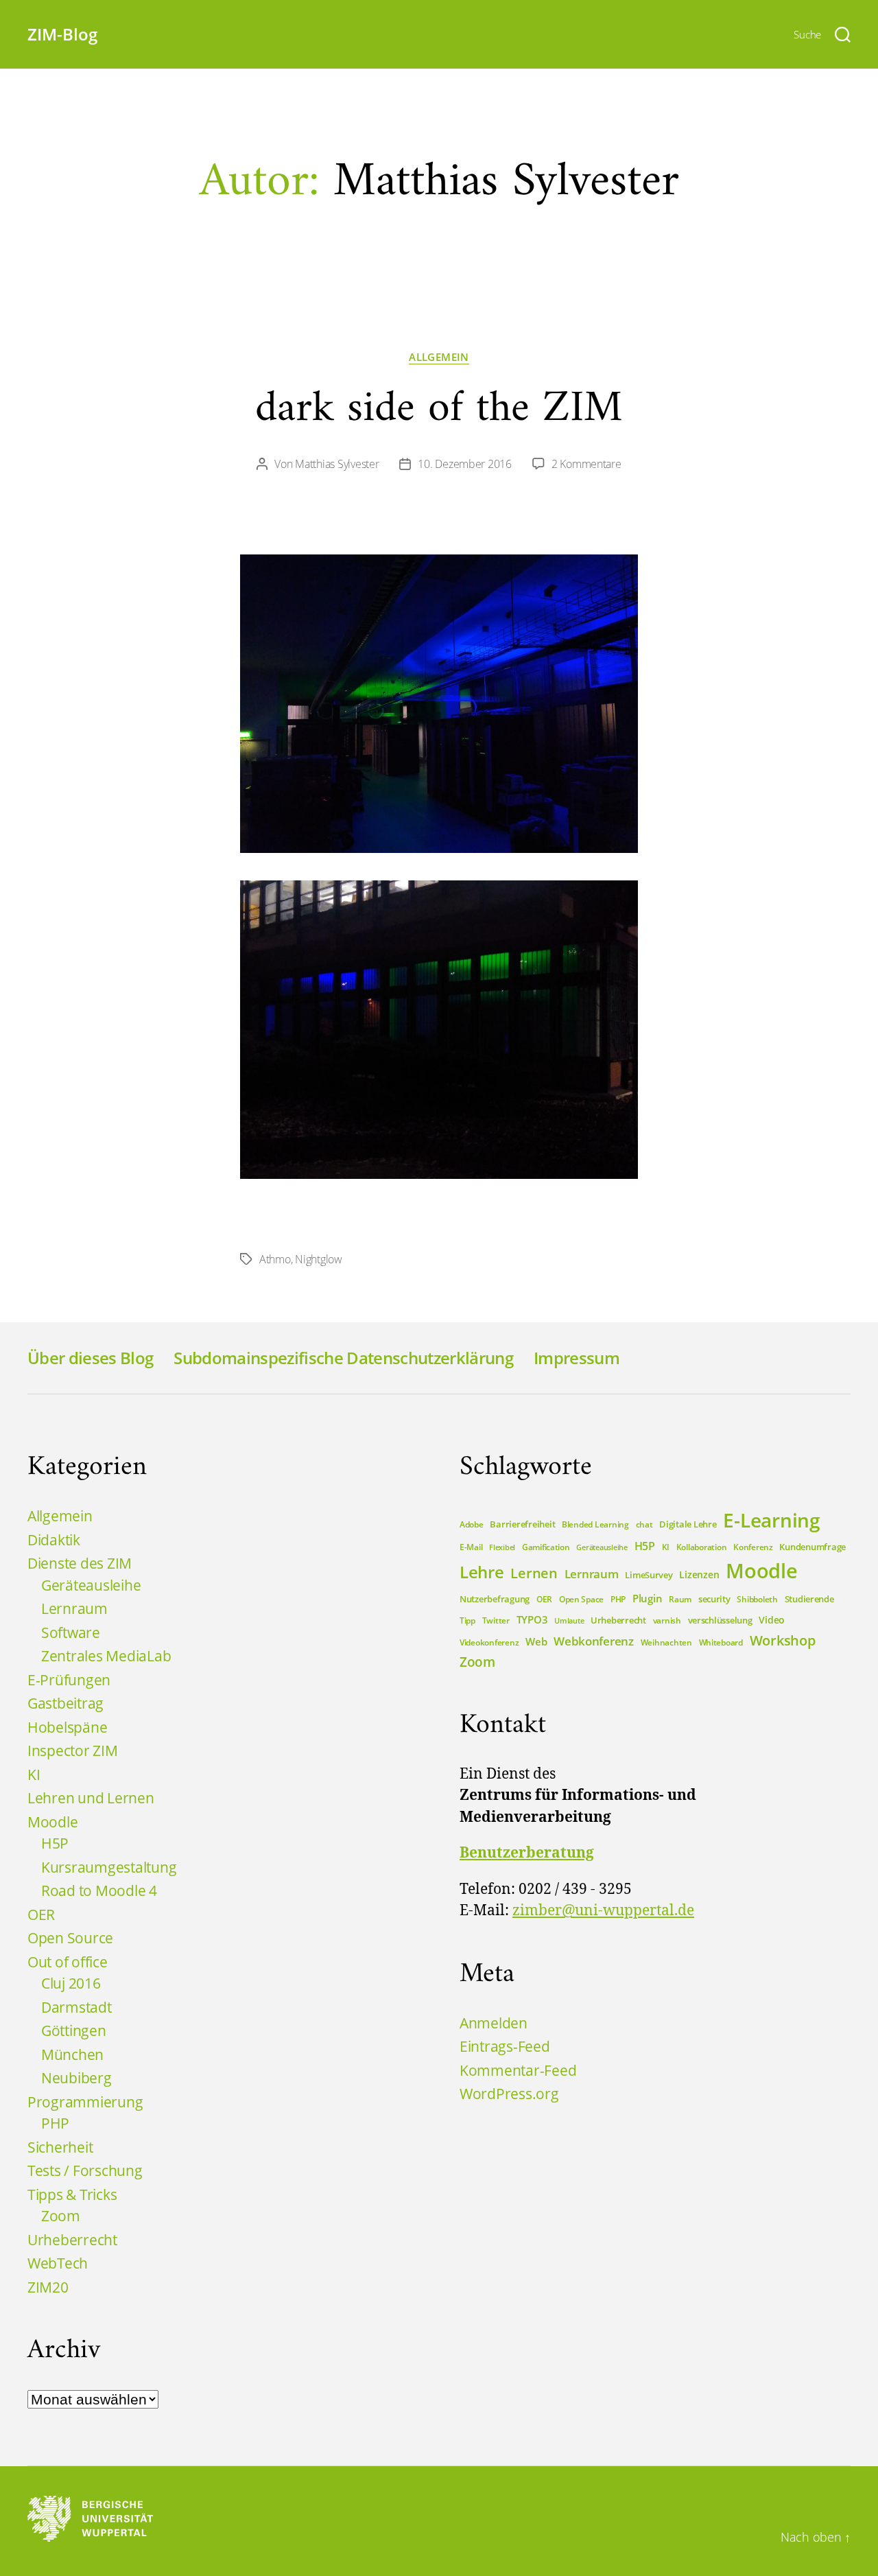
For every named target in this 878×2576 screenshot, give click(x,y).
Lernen (534, 1573)
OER (41, 1915)
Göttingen (74, 2030)
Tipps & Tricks (72, 2194)
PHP (55, 2123)
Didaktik (54, 1540)
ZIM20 (48, 2287)
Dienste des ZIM (80, 1563)
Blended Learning (595, 1524)
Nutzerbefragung (495, 1599)
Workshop (783, 1640)
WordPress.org (509, 2094)
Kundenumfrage (812, 1547)
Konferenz (753, 1547)
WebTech (58, 2263)
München (72, 2054)
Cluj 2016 (71, 1983)
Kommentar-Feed (518, 2070)
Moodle (52, 1822)
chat (644, 1524)
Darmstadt (76, 2007)
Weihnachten (666, 1642)
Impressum (577, 1358)
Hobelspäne (67, 1727)
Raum (680, 1599)
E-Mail (471, 1547)
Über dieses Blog (90, 1358)
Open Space (581, 1599)
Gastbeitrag (66, 1703)
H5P (55, 1843)
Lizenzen (699, 1574)
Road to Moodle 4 (99, 1890)
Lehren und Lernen (91, 1798)
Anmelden (494, 2023)
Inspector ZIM (73, 1750)
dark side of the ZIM (439, 409)
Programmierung (85, 2102)
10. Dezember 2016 (464, 464)
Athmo (275, 1259)
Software (71, 1632)
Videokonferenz (489, 1642)
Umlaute (569, 1621)
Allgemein (439, 357)
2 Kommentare (586, 464)
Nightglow (319, 1259)
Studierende (809, 1599)
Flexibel (502, 1547)
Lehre (482, 1572)
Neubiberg (76, 2078)
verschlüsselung (720, 1620)
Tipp (467, 1620)
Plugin (647, 1598)
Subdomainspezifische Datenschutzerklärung (343, 1358)
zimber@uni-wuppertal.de (603, 1911)
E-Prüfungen (69, 1680)
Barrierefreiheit (522, 1524)
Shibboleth (757, 1599)
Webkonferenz (594, 1641)
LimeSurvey (649, 1575)
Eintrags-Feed (505, 2046)
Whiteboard (721, 1642)
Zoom (61, 2216)
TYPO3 (532, 1619)
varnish (667, 1620)
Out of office (68, 1962)
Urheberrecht (72, 2240)
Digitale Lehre (688, 1524)
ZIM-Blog (62, 34)
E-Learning (771, 1520)
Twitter (496, 1620)
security (714, 1599)
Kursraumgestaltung (109, 1867)
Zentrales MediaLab (106, 1656)
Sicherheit (60, 2147)
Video (772, 1620)
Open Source (70, 1938)
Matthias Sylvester (337, 464)
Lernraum (74, 1608)
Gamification (546, 1547)
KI (34, 1775)
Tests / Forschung (85, 2170)
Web (536, 1641)
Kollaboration (702, 1547)
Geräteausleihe (91, 1585)
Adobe (472, 1524)
